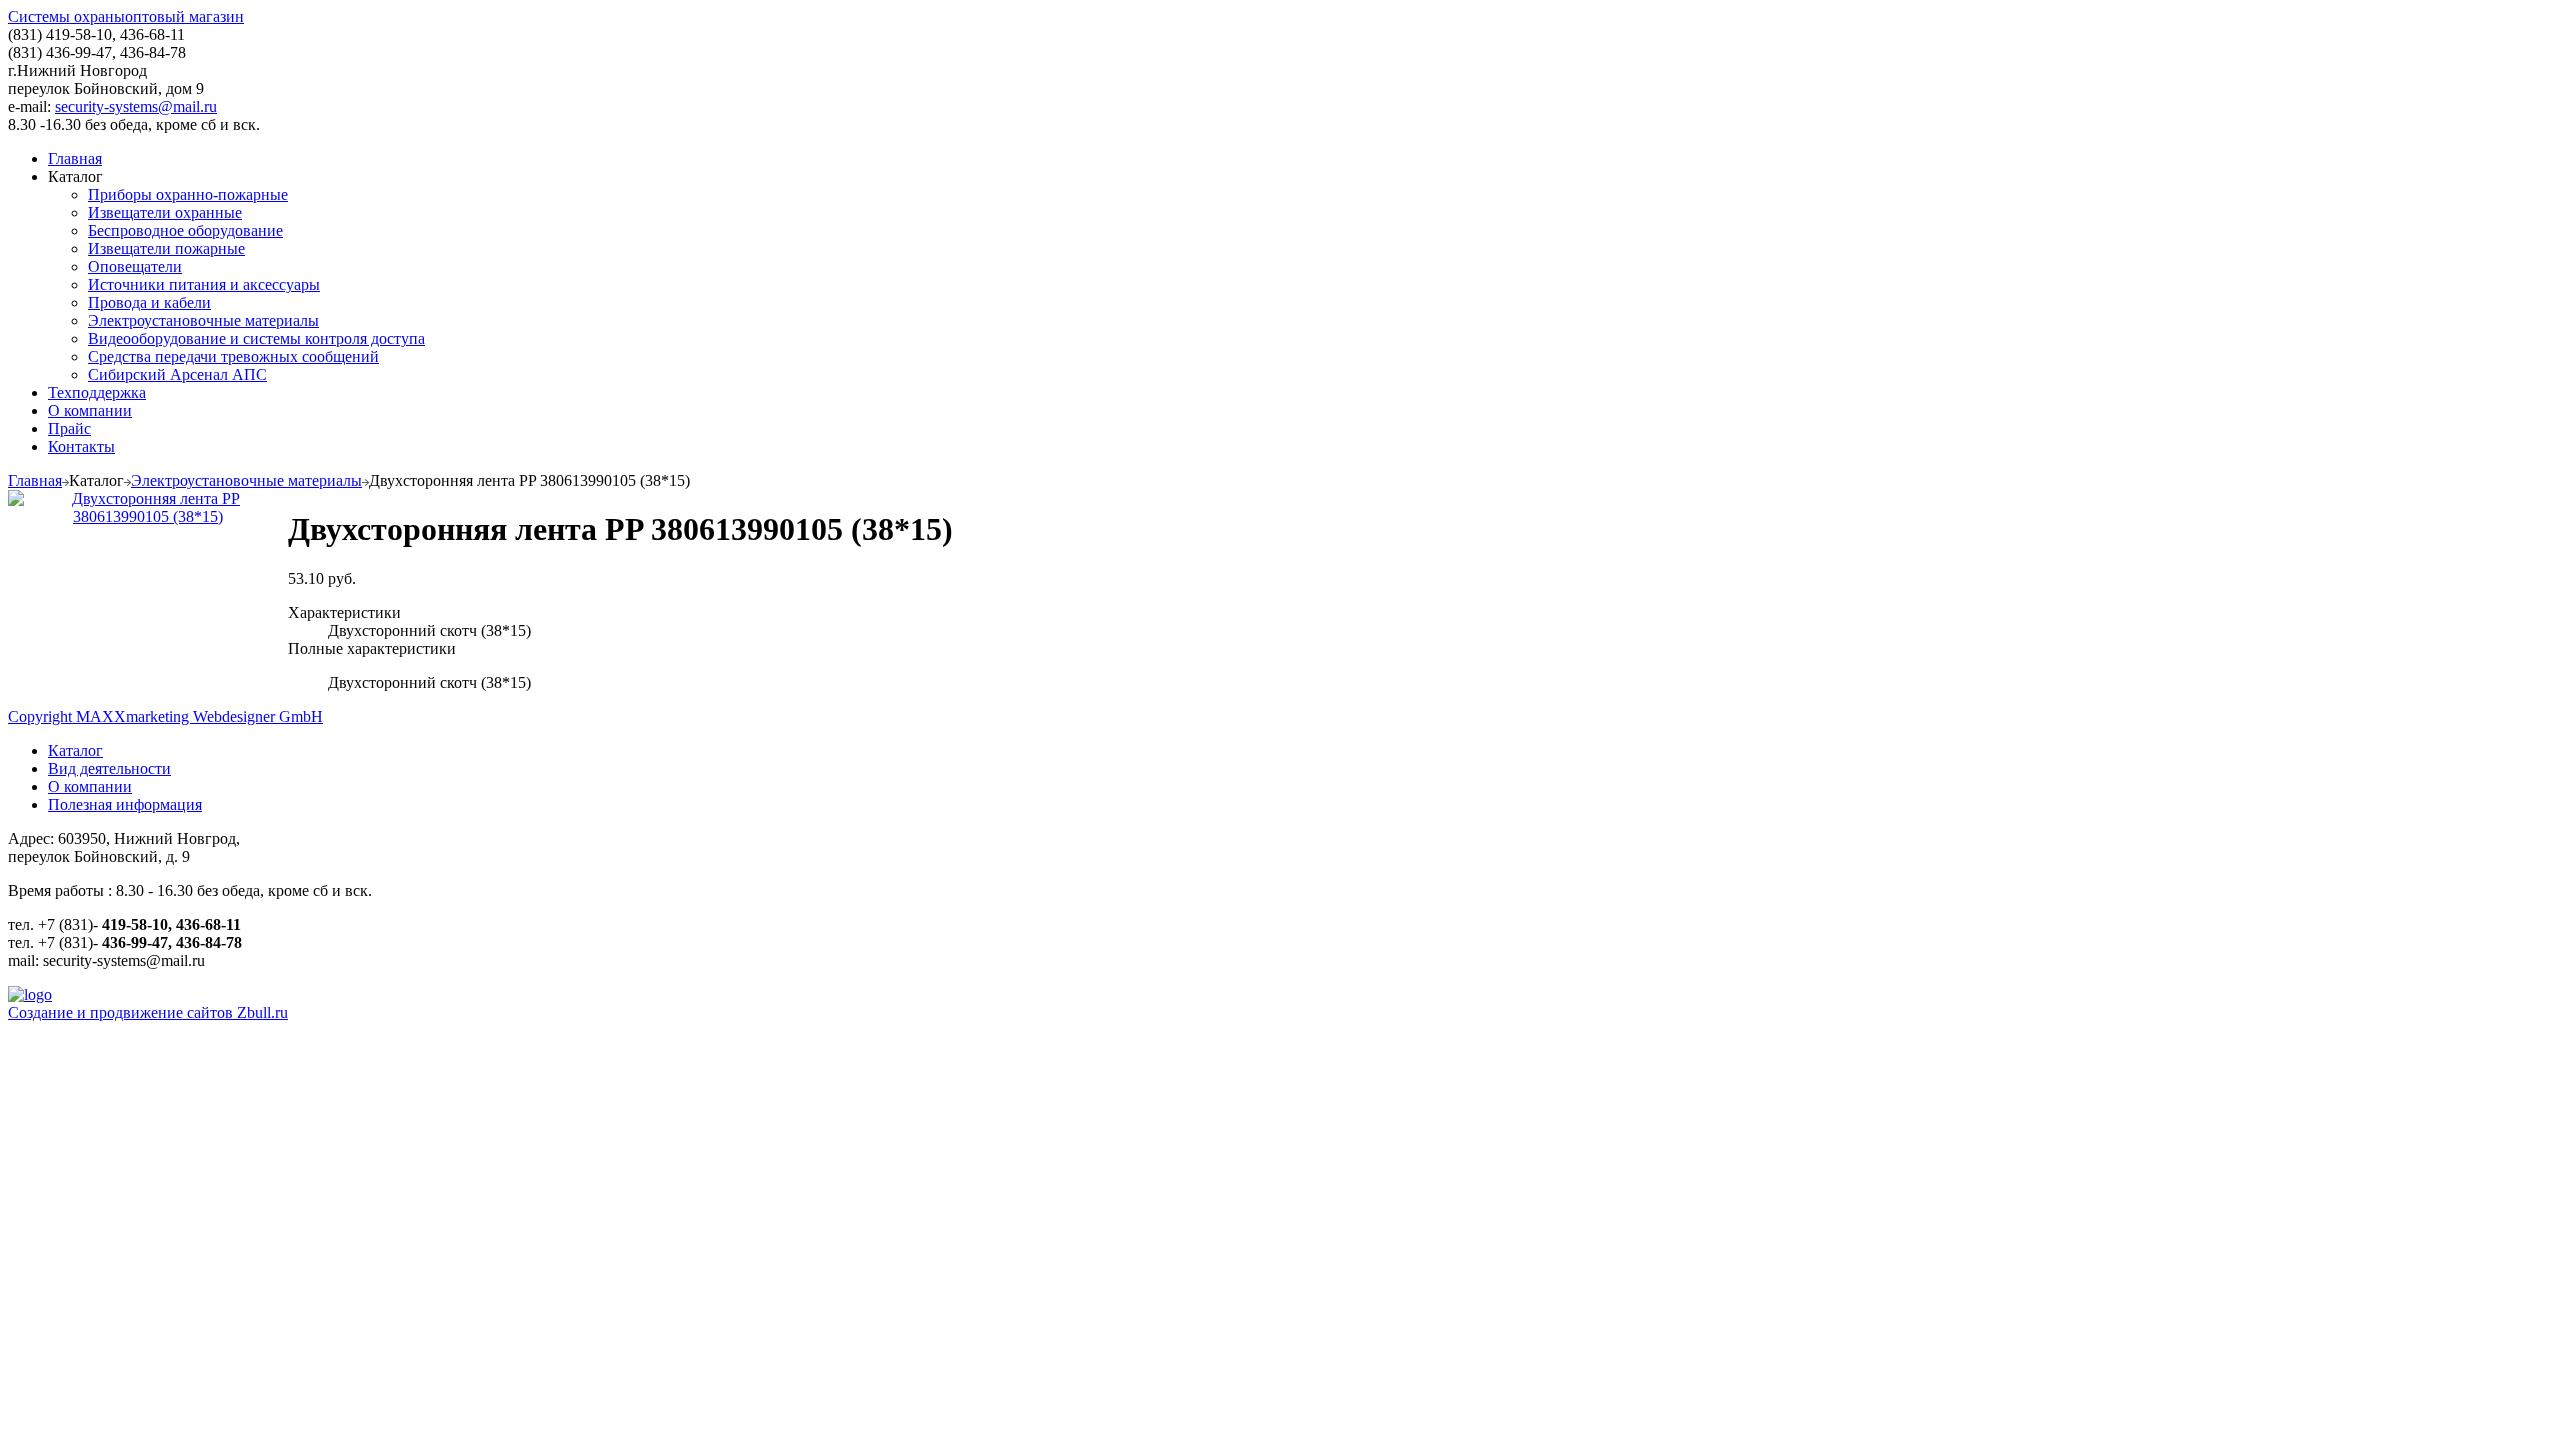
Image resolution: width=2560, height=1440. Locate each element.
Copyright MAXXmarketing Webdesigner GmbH (165, 716)
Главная (75, 158)
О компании (90, 410)
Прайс (69, 428)
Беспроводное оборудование (185, 230)
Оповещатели (135, 266)
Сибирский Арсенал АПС (177, 374)
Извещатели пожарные (166, 248)
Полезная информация (125, 804)
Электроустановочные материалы (203, 320)
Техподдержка (97, 392)
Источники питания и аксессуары (204, 284)
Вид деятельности (109, 768)
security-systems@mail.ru (136, 106)
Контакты (81, 446)
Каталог (75, 750)
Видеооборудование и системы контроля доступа (256, 338)
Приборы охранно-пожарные (188, 194)
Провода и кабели (149, 302)
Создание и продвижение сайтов (148, 1012)
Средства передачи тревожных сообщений (233, 356)
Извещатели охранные (165, 212)
